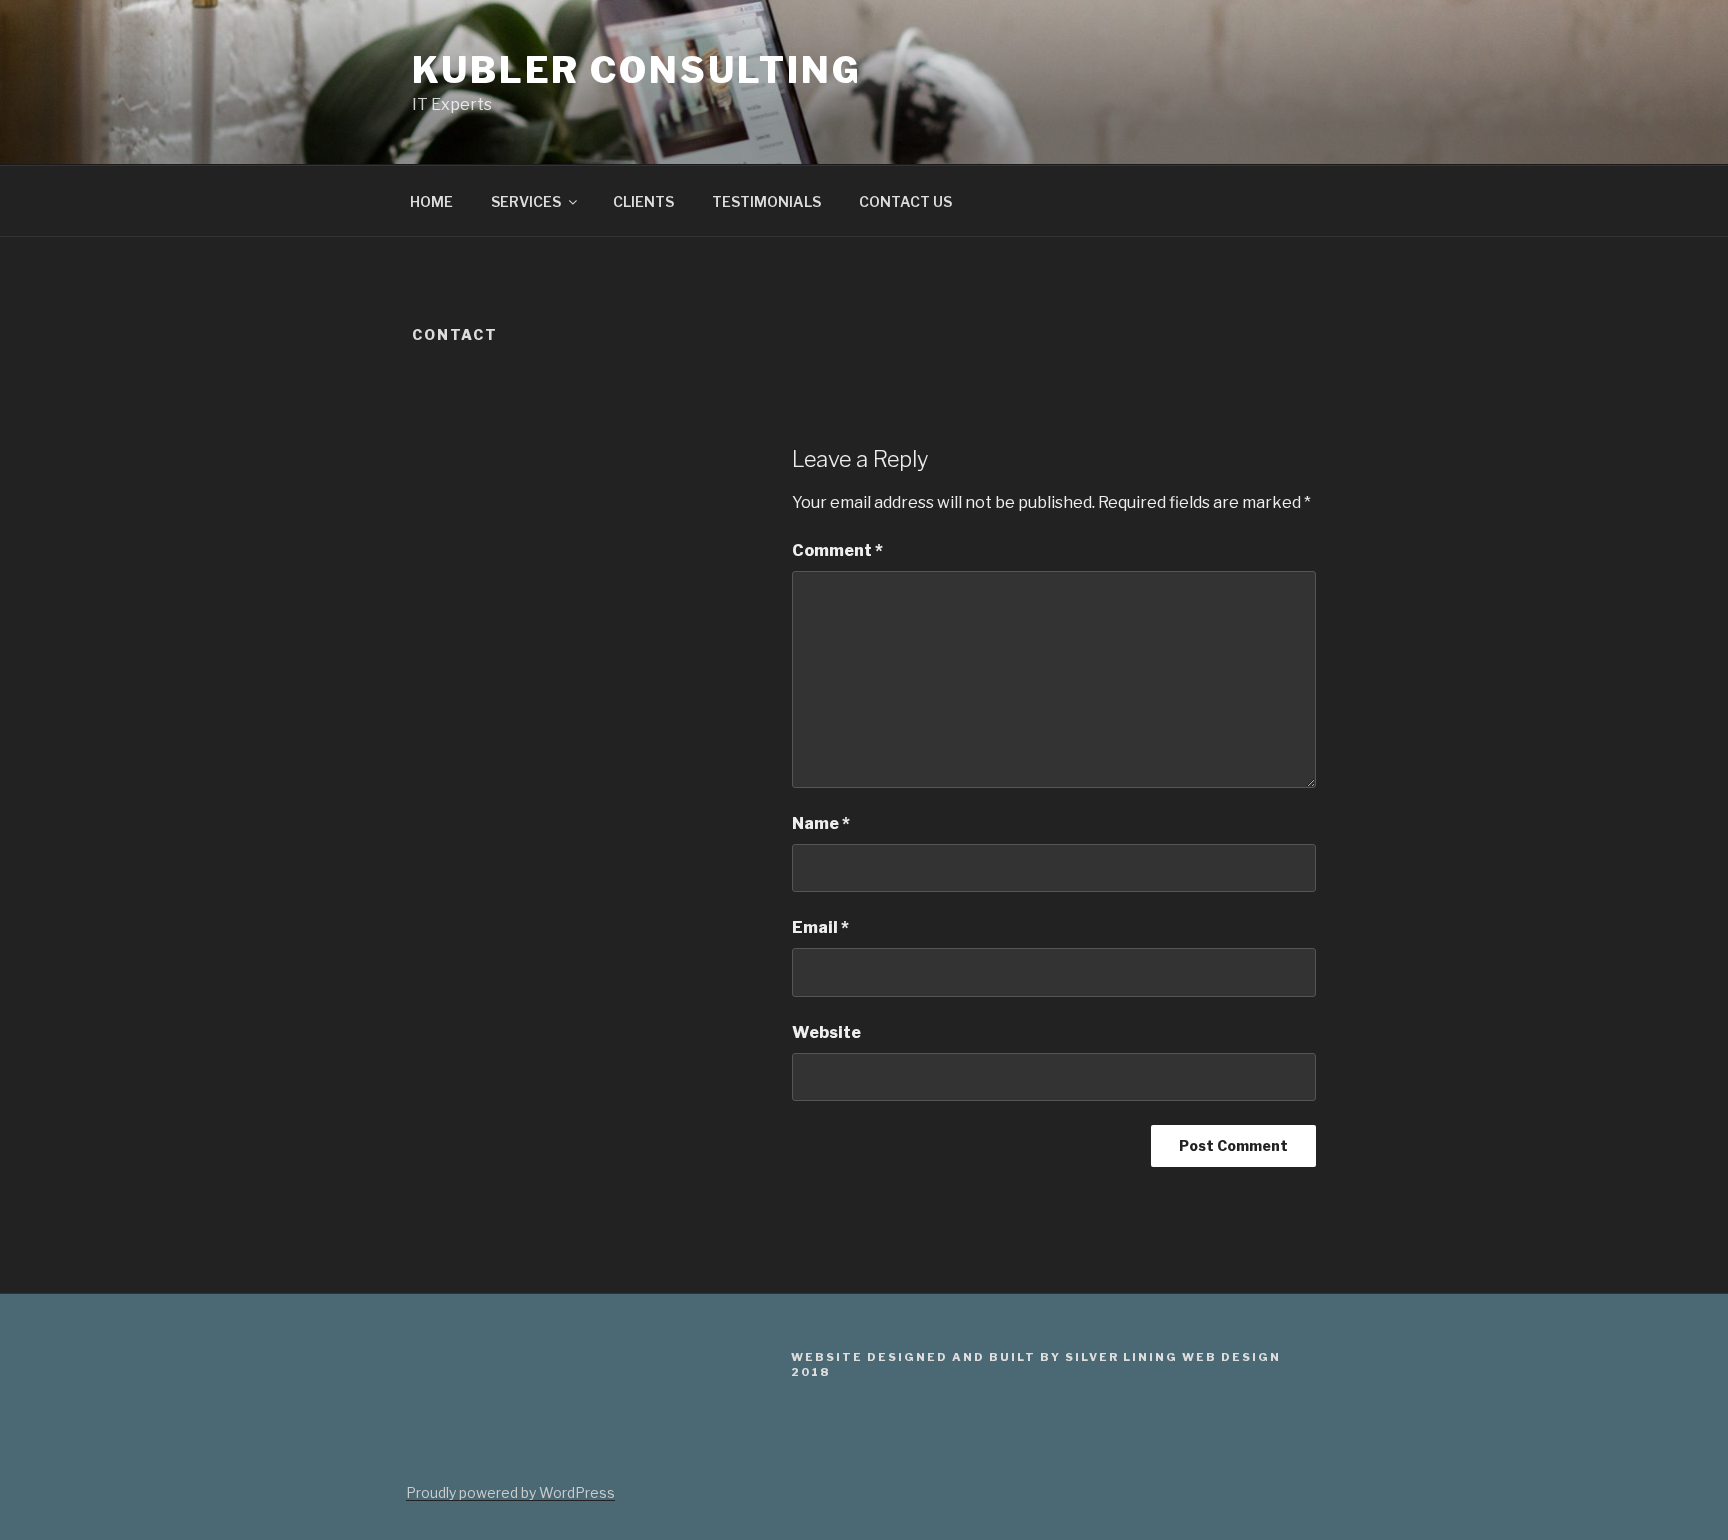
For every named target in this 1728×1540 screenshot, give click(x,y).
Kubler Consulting (637, 70)
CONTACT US (905, 201)
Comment (837, 550)
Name (821, 823)
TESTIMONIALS (766, 201)
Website (826, 1032)
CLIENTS (643, 201)
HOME (431, 201)
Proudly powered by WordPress (510, 1492)
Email (820, 927)
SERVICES (526, 201)
